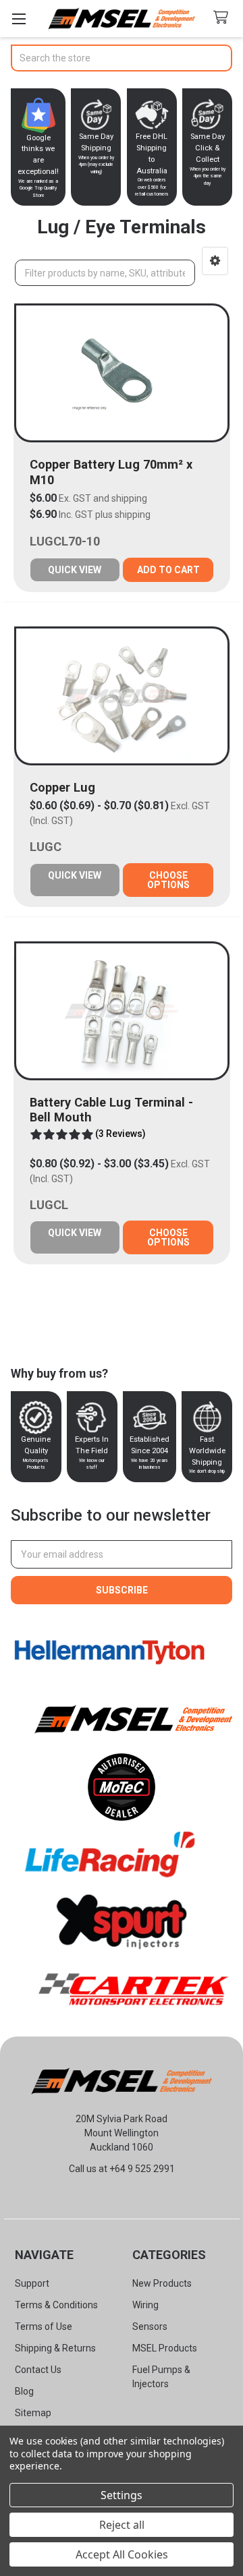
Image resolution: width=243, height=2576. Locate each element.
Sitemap (33, 2413)
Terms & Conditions (56, 2305)
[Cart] (223, 18)
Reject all (122, 2525)
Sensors (150, 2326)
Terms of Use (44, 2326)
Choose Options (168, 880)
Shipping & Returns (55, 2348)
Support (32, 2283)
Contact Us (38, 2370)
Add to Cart (168, 570)
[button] (215, 261)
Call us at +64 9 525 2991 (122, 2169)
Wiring (145, 2305)
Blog (24, 2391)
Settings (122, 2495)
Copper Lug (62, 787)
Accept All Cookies (122, 2554)
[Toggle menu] (19, 19)
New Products (162, 2283)
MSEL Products (165, 2348)
